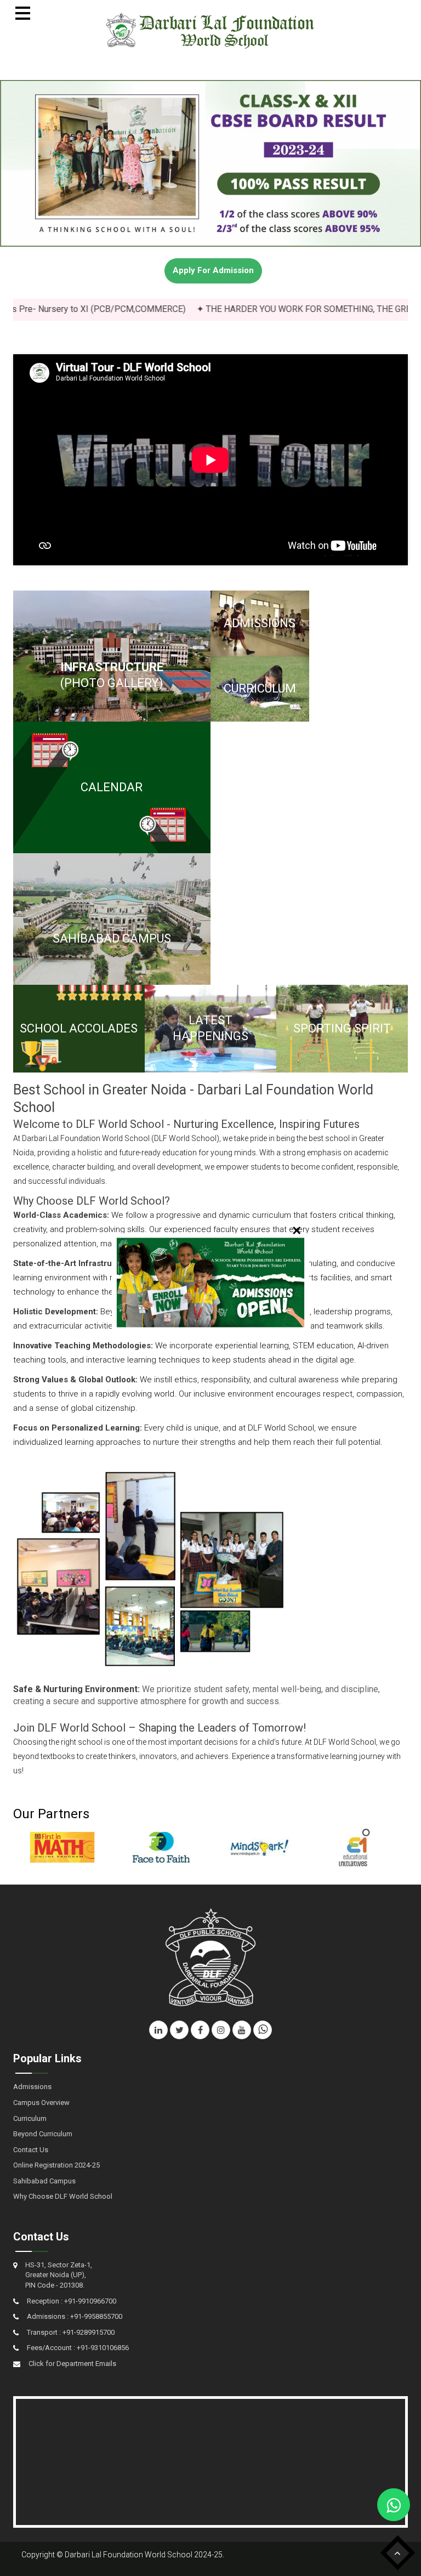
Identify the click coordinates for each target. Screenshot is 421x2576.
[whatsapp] (263, 2030)
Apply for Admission (213, 270)
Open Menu (23, 13)
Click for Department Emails (72, 2364)
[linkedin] (158, 2030)
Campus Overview (41, 2103)
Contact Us (31, 2150)
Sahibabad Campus (44, 2181)
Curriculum (30, 2118)
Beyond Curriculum (43, 2134)
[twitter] (179, 2030)
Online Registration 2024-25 (56, 2165)
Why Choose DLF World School (63, 2196)
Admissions (32, 2087)
